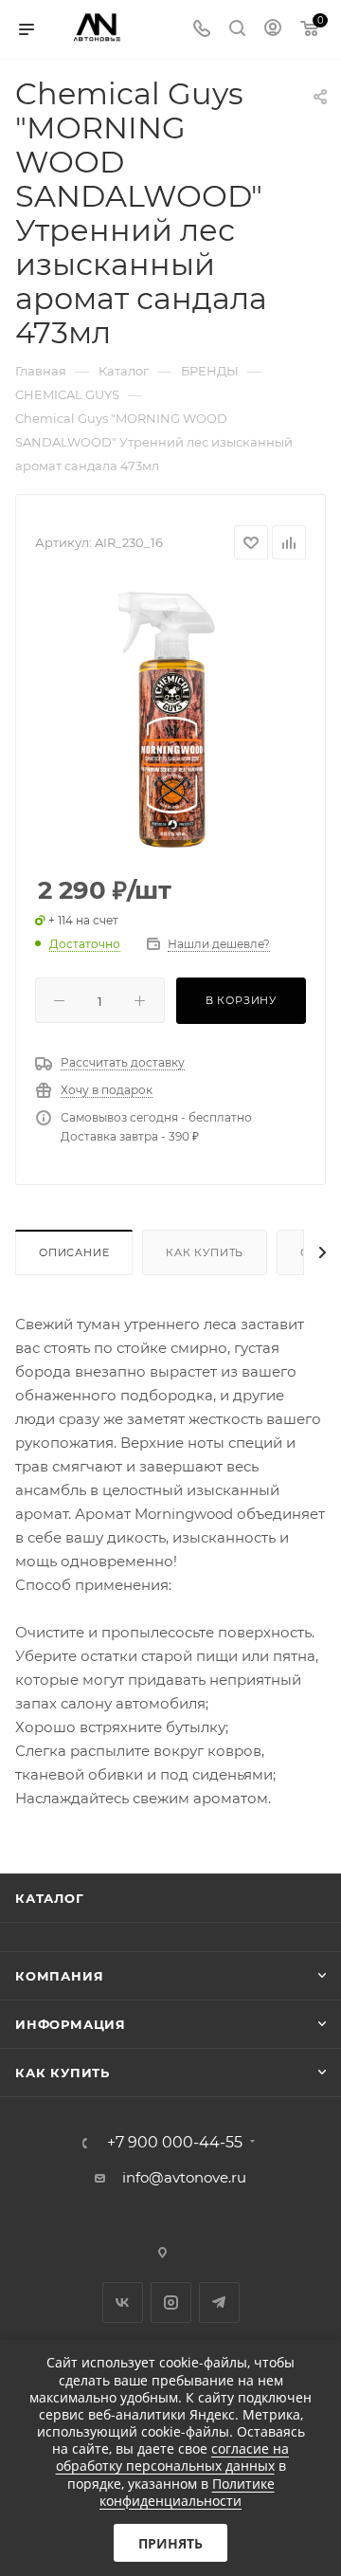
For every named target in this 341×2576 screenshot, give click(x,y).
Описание (74, 1252)
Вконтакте (123, 2302)
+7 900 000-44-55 (175, 2143)
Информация (71, 2024)
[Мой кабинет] (273, 30)
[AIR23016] (170, 719)
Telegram (219, 2302)
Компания (59, 1976)
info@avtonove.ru (184, 2177)
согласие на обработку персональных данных (173, 2457)
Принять (170, 2543)
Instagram (171, 2302)
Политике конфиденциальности (187, 2492)
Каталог (50, 1898)
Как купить (205, 1252)
